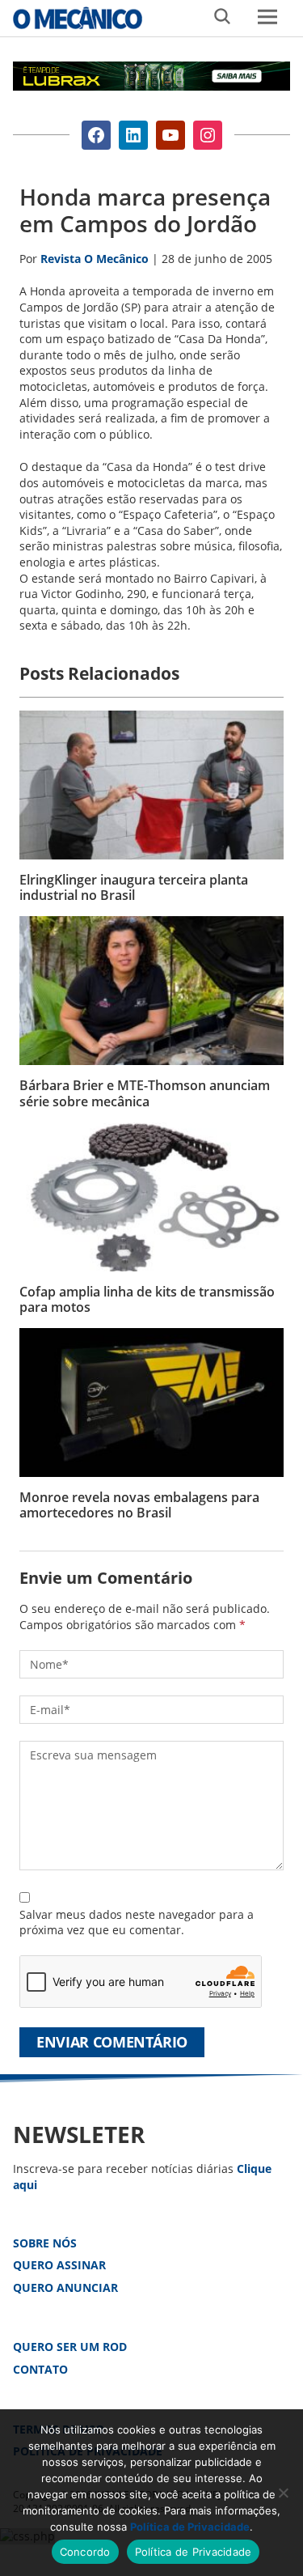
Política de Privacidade (190, 2527)
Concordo (85, 2552)
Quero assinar (59, 2265)
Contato (40, 2369)
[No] (283, 2493)
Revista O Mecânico (78, 18)
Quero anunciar (65, 2287)
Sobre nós (45, 2243)
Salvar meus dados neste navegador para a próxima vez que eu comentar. (137, 1922)
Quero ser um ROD (70, 2347)
